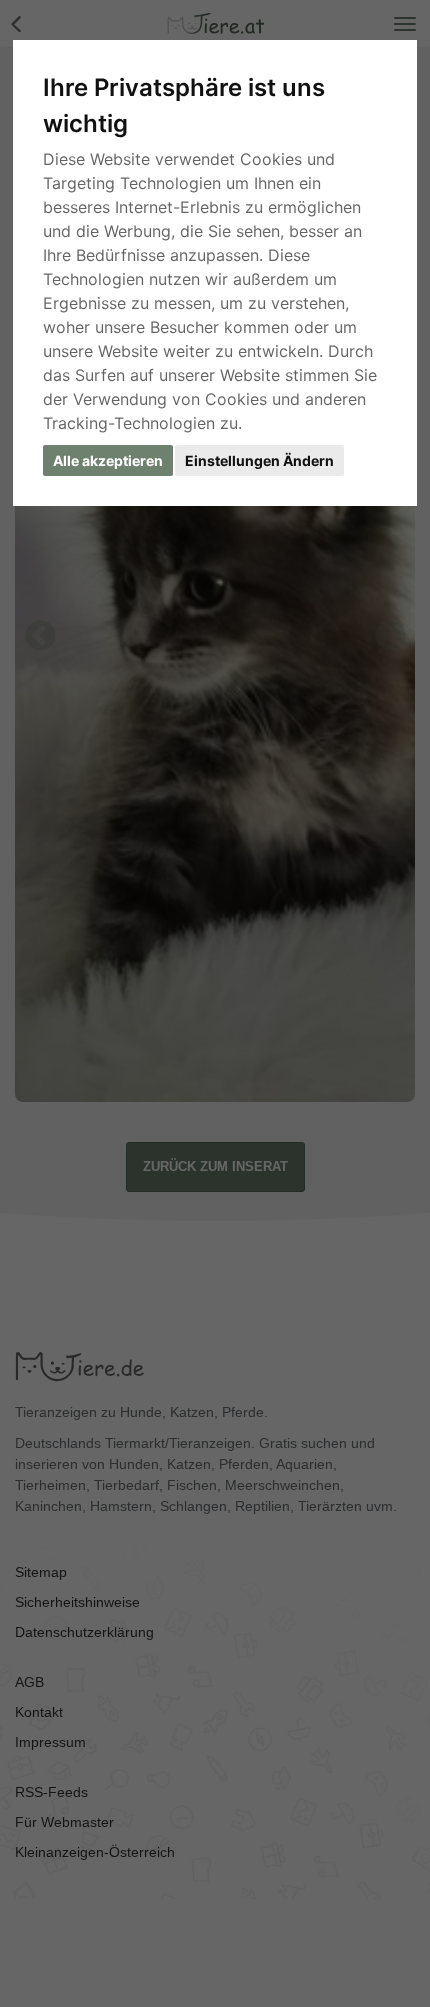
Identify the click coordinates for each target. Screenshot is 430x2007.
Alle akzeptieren (108, 460)
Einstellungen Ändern (259, 460)
